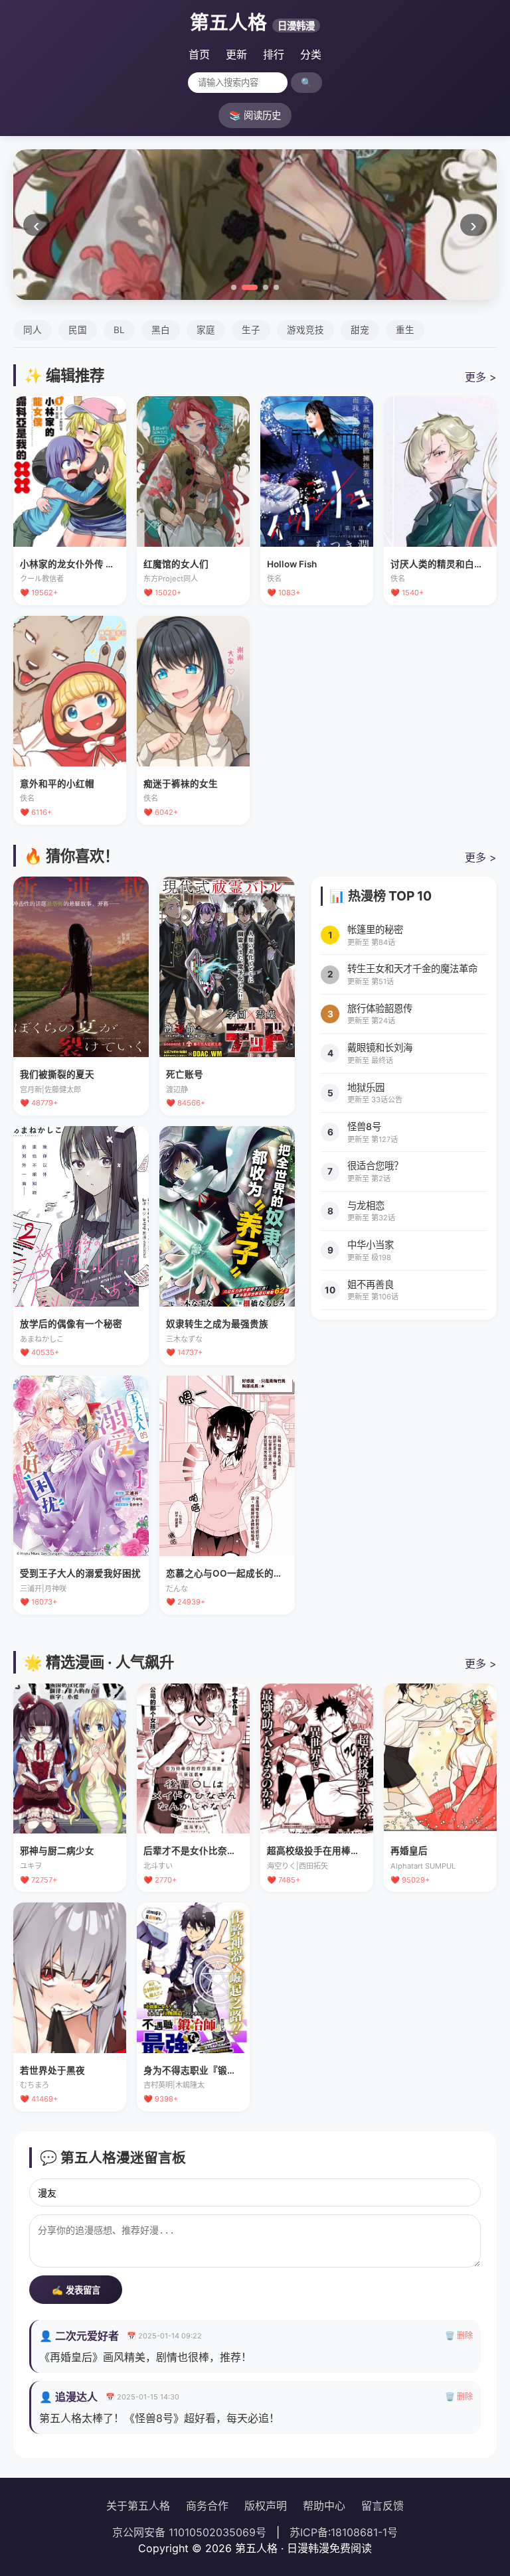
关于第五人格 (138, 2506)
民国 (78, 330)
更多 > (481, 377)
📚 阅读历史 (255, 115)
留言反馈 (382, 2506)
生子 (251, 330)
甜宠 (360, 330)
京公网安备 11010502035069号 (189, 2532)
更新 (236, 54)
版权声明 (266, 2506)
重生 (405, 330)
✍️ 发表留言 (76, 2290)
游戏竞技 (305, 330)
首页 (199, 54)
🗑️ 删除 (459, 2335)
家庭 (206, 330)
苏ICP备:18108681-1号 (344, 2532)
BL (119, 330)
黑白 (161, 330)
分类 (311, 54)
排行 (274, 54)
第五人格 (252, 22)
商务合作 (207, 2506)
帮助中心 (324, 2506)
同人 (33, 330)
